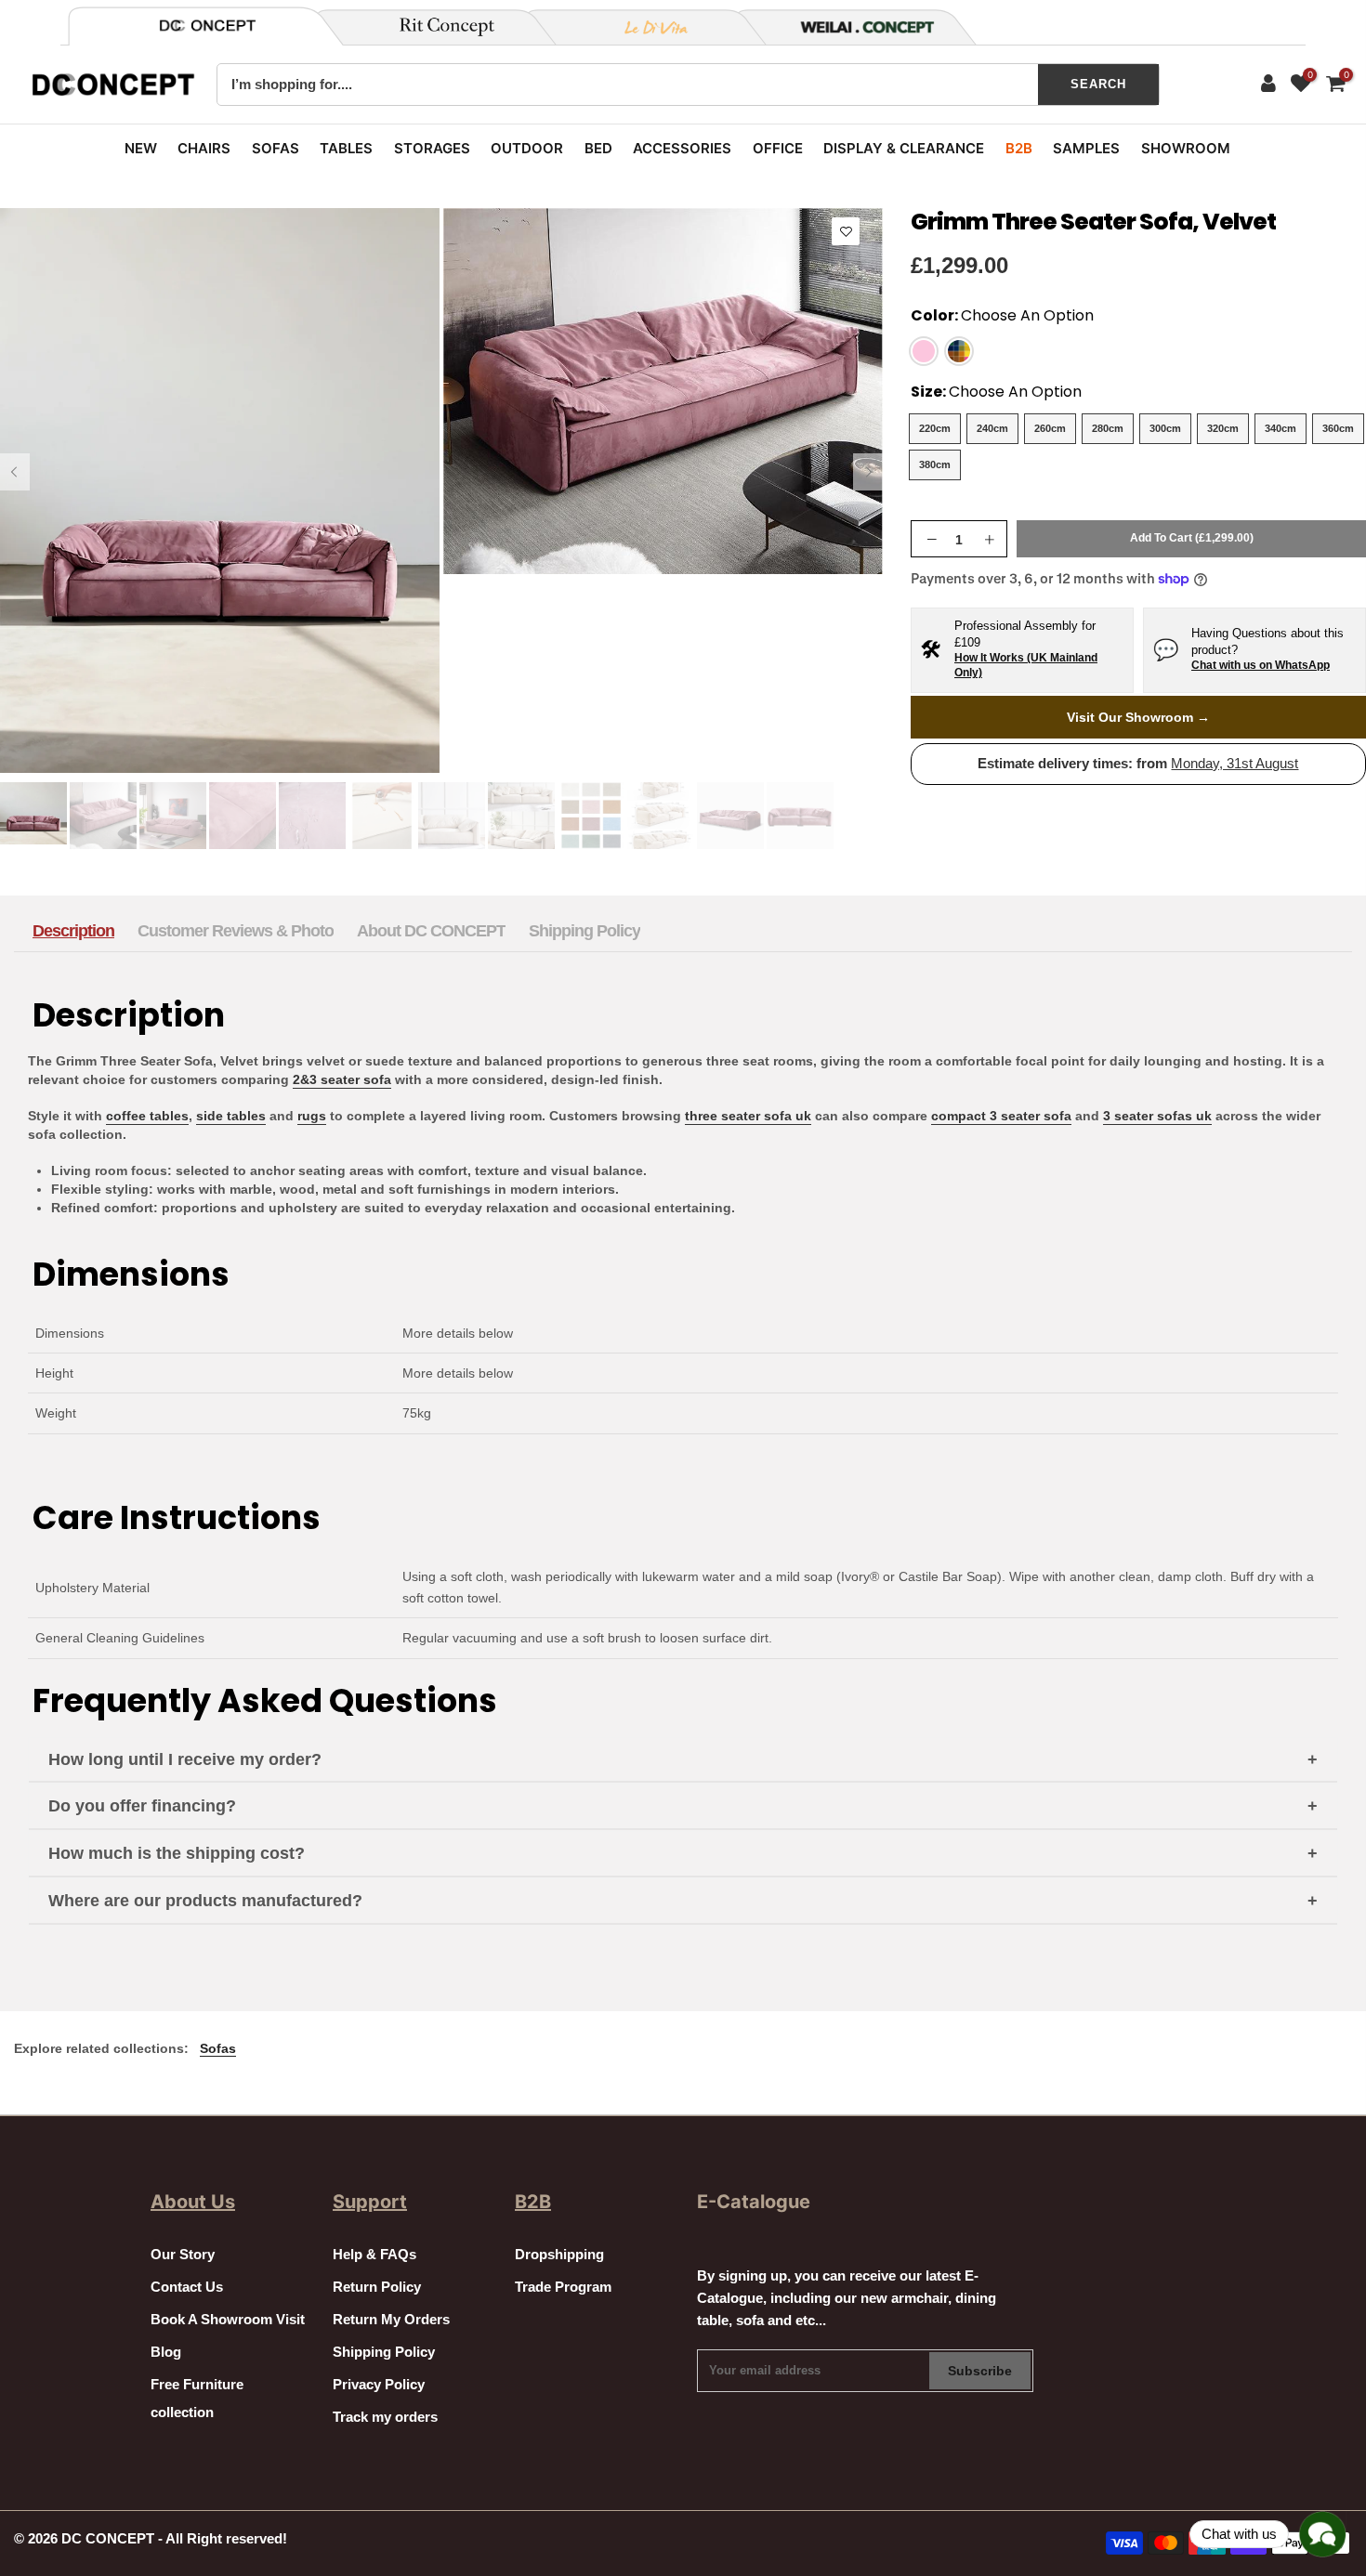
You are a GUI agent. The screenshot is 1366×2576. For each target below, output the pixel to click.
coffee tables (147, 1116)
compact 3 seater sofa (1001, 1116)
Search (1098, 84)
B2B (1019, 148)
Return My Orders (391, 2320)
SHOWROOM (1186, 148)
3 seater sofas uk (1157, 1116)
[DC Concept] (856, 27)
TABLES (346, 148)
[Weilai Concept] (207, 26)
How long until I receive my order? (185, 1759)
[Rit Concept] (436, 27)
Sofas (218, 2048)
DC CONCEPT (108, 2539)
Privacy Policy (379, 2385)
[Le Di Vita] (646, 27)
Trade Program (563, 2287)
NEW (141, 148)
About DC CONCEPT (431, 931)
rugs (312, 1116)
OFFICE (778, 148)
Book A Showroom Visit (228, 2320)
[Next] (868, 472)
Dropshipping (559, 2255)
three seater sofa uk (748, 1116)
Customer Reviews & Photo (236, 931)
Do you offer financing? (142, 1806)
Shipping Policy (584, 931)
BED (598, 148)
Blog (166, 2352)
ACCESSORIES (682, 148)
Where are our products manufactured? (205, 1901)
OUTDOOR (527, 148)
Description (73, 931)
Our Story (183, 2255)
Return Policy (377, 2287)
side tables (231, 1116)
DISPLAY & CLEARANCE (904, 148)
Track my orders (385, 2417)
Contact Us (187, 2287)
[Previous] (15, 472)
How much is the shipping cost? (177, 1853)
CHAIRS (204, 148)
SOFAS (276, 148)
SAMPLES (1086, 148)
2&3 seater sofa (342, 1079)
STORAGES (432, 148)
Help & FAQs (374, 2255)
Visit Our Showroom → (1138, 717)
